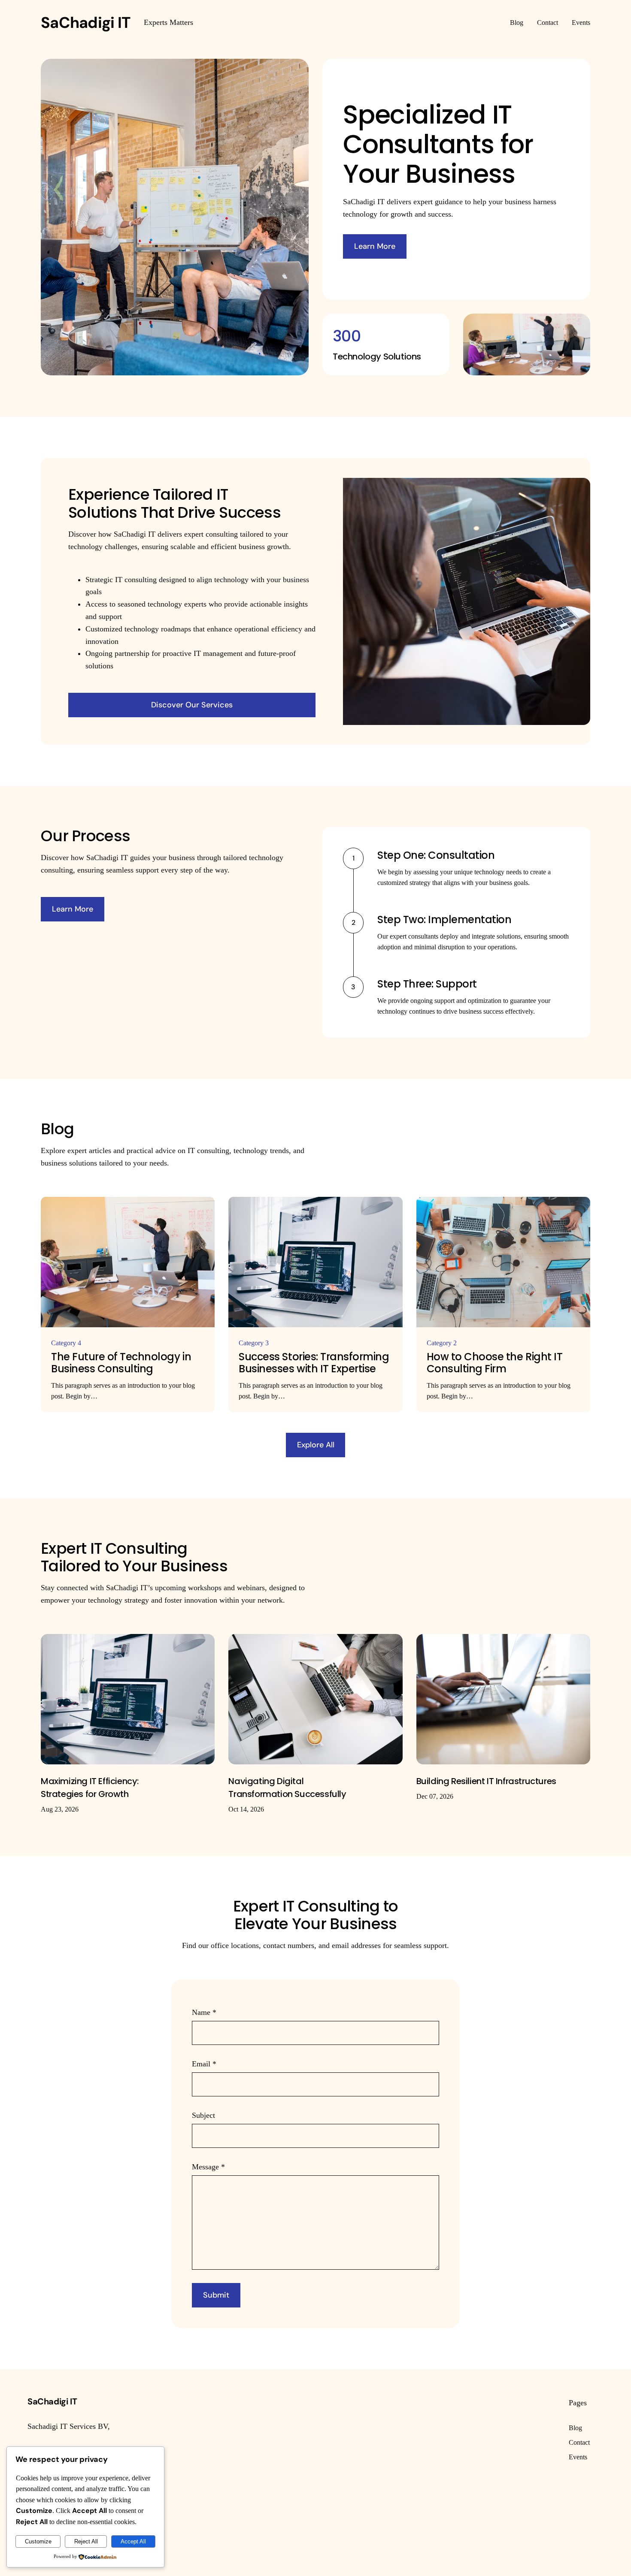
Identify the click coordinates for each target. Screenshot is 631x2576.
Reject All (86, 2541)
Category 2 (442, 1343)
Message (208, 2167)
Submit (216, 2295)
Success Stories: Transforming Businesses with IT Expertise (314, 1363)
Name (204, 2012)
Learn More (375, 246)
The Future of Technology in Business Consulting (121, 1363)
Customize (38, 2541)
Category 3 (254, 1343)
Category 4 (66, 1343)
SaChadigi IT (85, 23)
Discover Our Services (192, 705)
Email (204, 2064)
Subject (203, 2115)
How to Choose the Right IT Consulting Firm (495, 1363)
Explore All (316, 1445)
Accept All (133, 2541)
